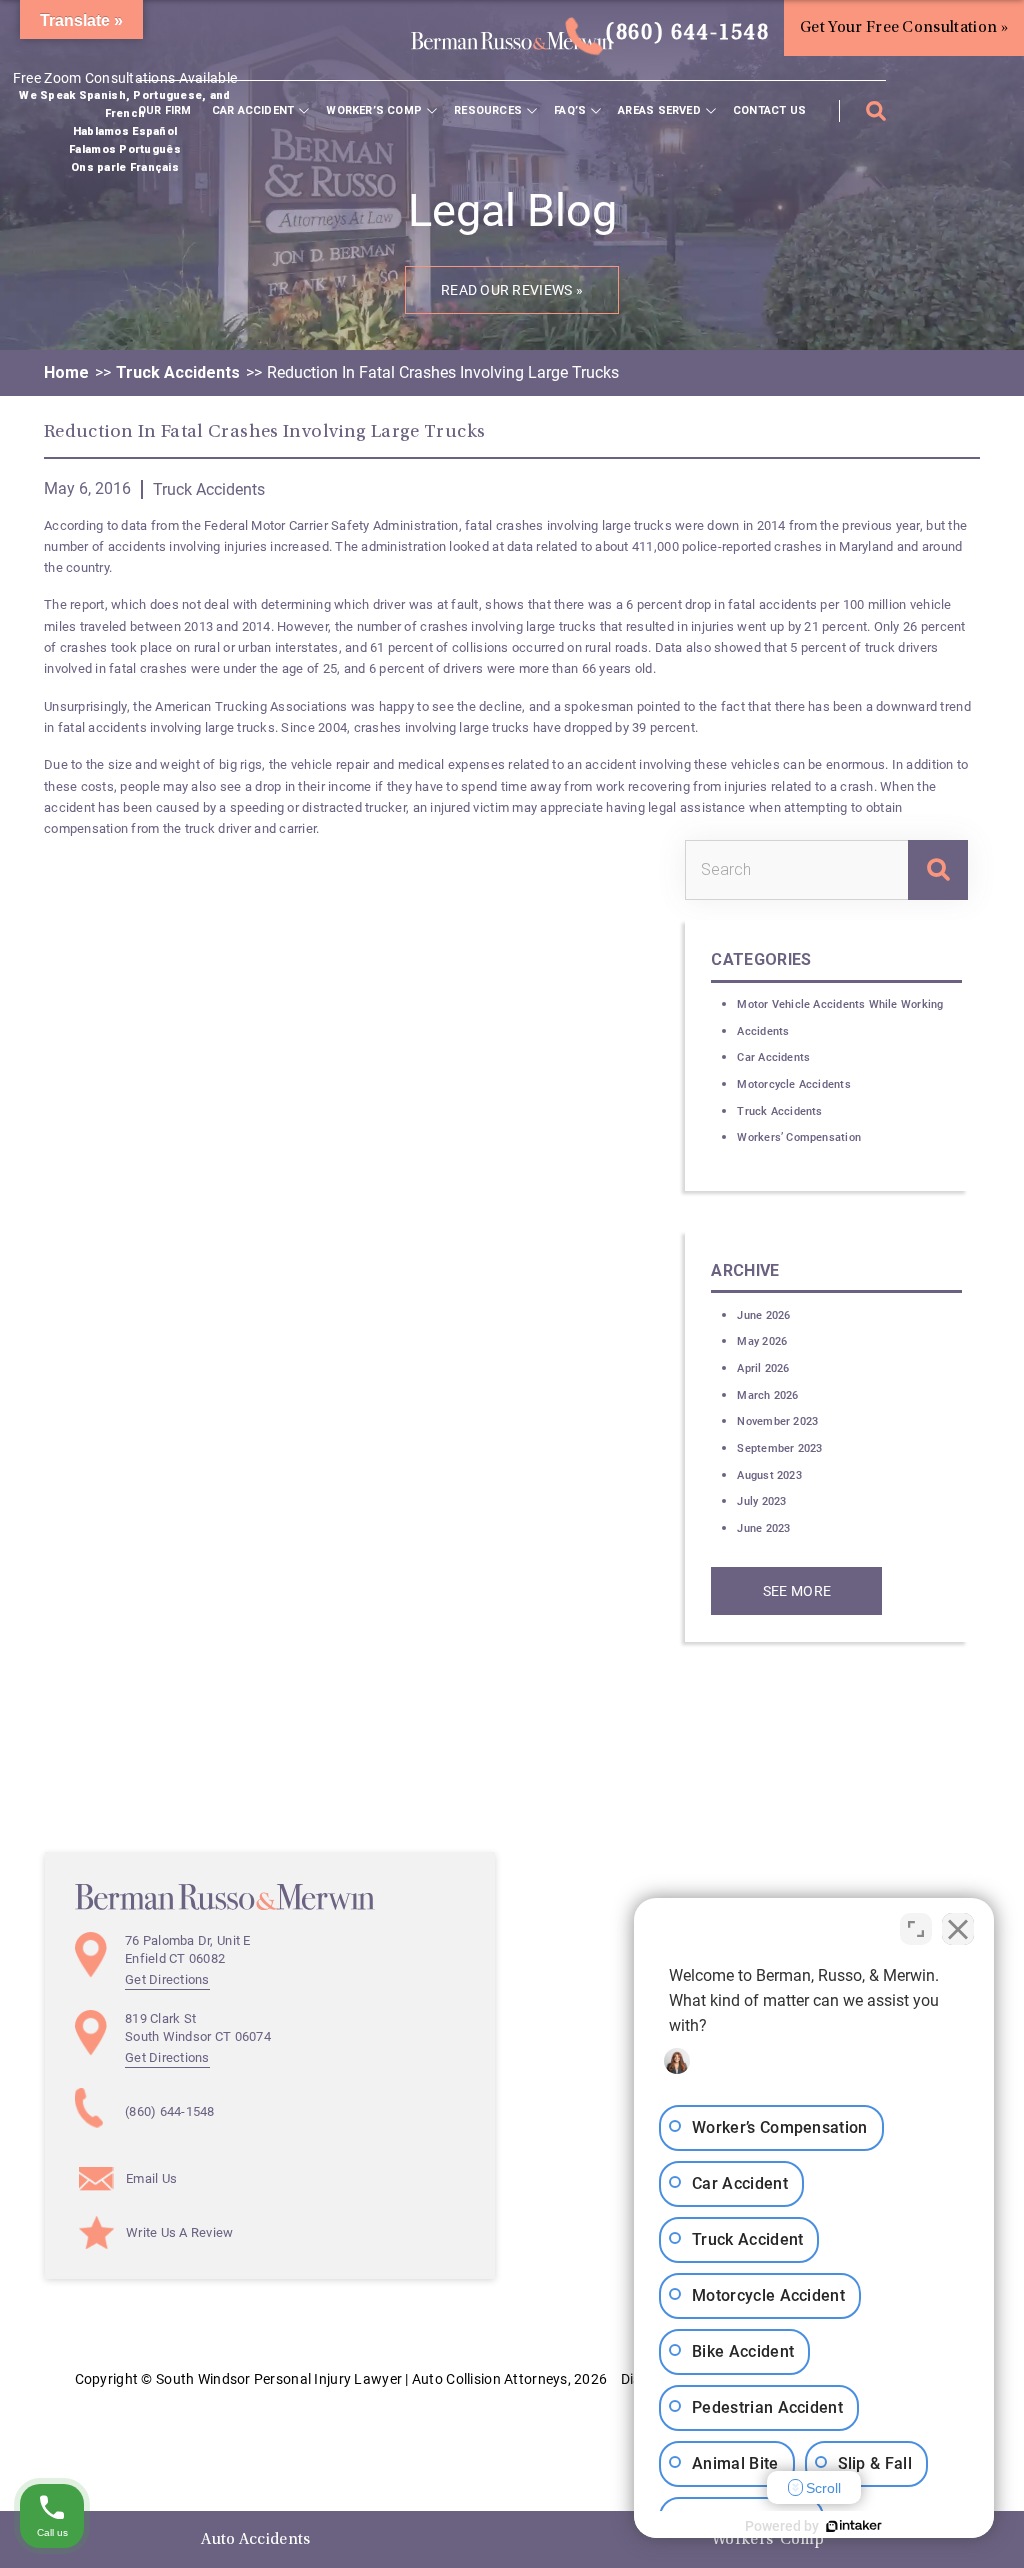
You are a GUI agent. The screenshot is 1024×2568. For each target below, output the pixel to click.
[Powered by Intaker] (854, 2526)
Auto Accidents (255, 2540)
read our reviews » (512, 290)
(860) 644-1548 (684, 34)
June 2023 (763, 1528)
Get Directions (167, 1979)
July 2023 (761, 1501)
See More (797, 1591)
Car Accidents (773, 1057)
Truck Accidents (178, 372)
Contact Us (769, 110)
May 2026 (762, 1341)
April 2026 (763, 1368)
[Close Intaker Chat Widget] (958, 1929)
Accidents (763, 1031)
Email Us (151, 2178)
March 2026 (767, 1395)
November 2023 (777, 1421)
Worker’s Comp (374, 110)
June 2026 (763, 1315)
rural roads (616, 647)
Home (66, 372)
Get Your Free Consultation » (904, 28)
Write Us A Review (180, 2232)
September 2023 (779, 1448)
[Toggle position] (916, 1929)
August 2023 (769, 1475)
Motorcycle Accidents (793, 1084)
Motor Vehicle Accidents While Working (840, 1004)
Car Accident (253, 110)
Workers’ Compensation (798, 1137)
